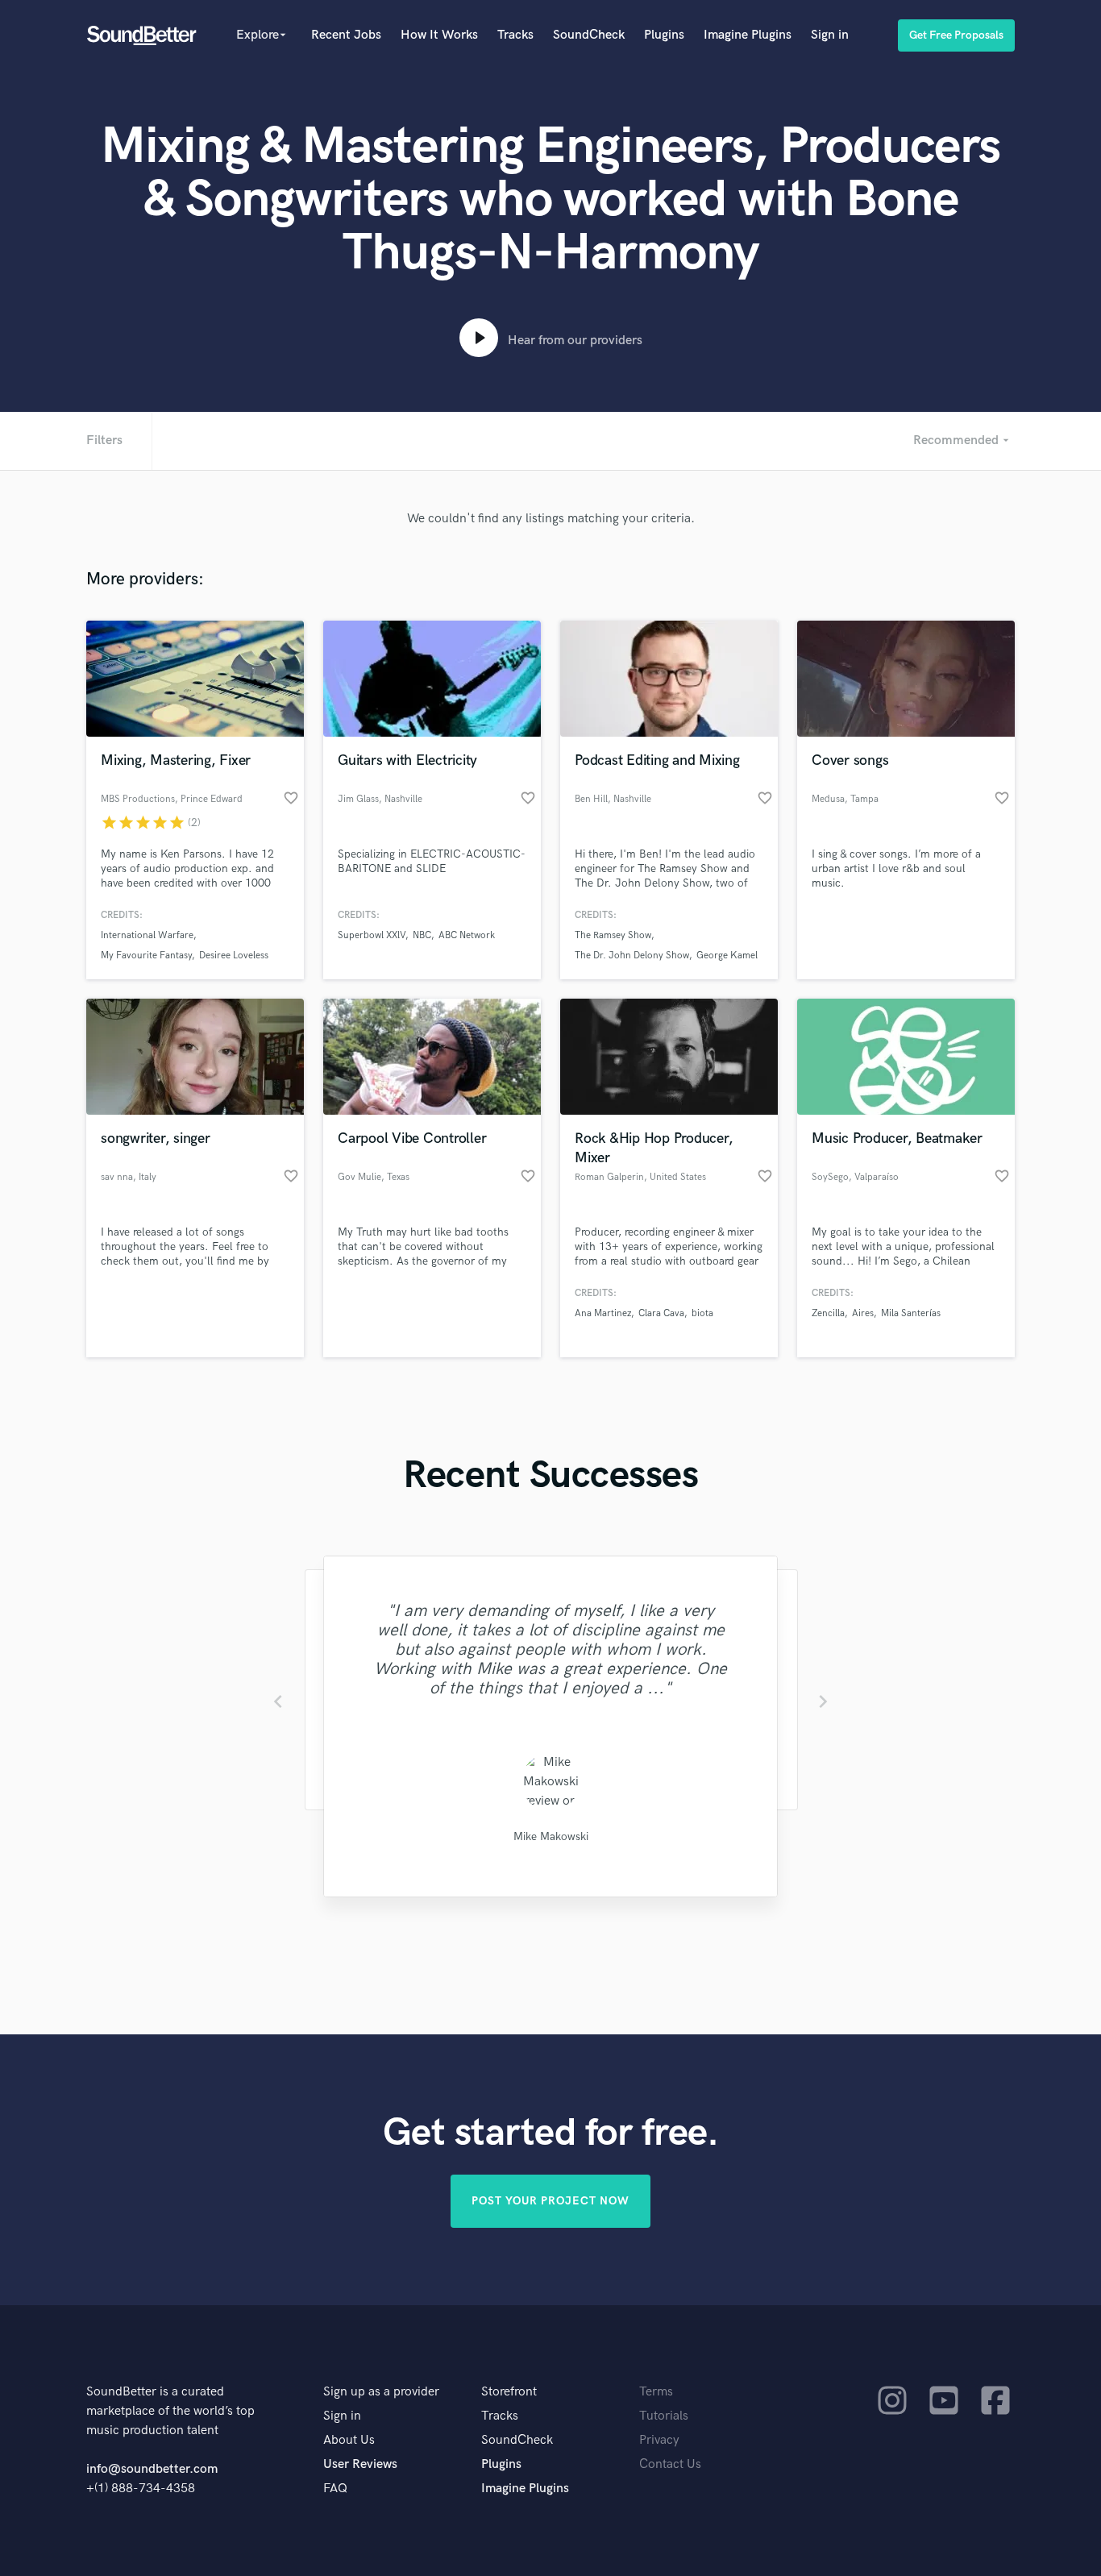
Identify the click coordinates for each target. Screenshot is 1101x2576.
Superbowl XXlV (372, 935)
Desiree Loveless (234, 956)
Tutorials (664, 2416)
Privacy (659, 2440)
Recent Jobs (346, 35)
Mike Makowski (551, 1836)
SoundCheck (589, 35)
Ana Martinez (603, 1313)
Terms (656, 2392)
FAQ (335, 2489)
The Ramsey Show (613, 935)
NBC (422, 935)
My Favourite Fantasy (146, 956)
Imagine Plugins (748, 35)
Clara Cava (661, 1313)
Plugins (664, 35)
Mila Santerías (911, 1313)
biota (702, 1313)
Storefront (509, 2392)
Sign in (830, 35)
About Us (349, 2440)
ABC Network (467, 935)
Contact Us (670, 2464)
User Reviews (360, 2464)
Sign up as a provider (381, 2392)
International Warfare (147, 935)
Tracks (515, 35)
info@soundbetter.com (152, 2469)
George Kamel (727, 956)
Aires (863, 1313)
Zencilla (828, 1313)
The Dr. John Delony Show (632, 956)
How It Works (439, 35)
